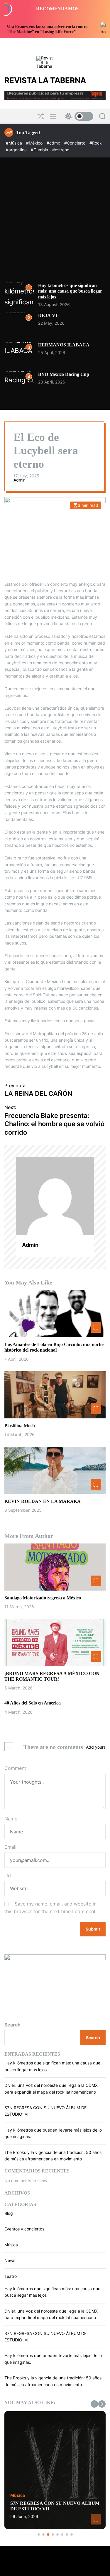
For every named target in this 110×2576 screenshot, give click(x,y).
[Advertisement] (55, 224)
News (10, 2260)
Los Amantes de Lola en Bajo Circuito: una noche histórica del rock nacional (54, 1347)
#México (35, 143)
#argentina (17, 150)
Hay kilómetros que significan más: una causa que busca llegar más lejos (70, 291)
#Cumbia (40, 150)
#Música (15, 143)
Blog (9, 2213)
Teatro (11, 2276)
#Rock (96, 143)
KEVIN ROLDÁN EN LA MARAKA (43, 1501)
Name (11, 1819)
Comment (15, 1768)
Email (10, 1847)
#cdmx (54, 143)
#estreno (61, 150)
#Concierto (75, 143)
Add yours (96, 1747)
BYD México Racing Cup (64, 374)
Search (12, 2025)
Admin (20, 480)
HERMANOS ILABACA (64, 345)
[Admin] (55, 1196)
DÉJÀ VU (49, 315)
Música (11, 2245)
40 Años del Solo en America (33, 1703)
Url (8, 1875)
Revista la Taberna (45, 80)
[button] (94, 2404)
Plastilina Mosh (20, 1426)
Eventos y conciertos (24, 2229)
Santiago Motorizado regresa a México (43, 1598)
